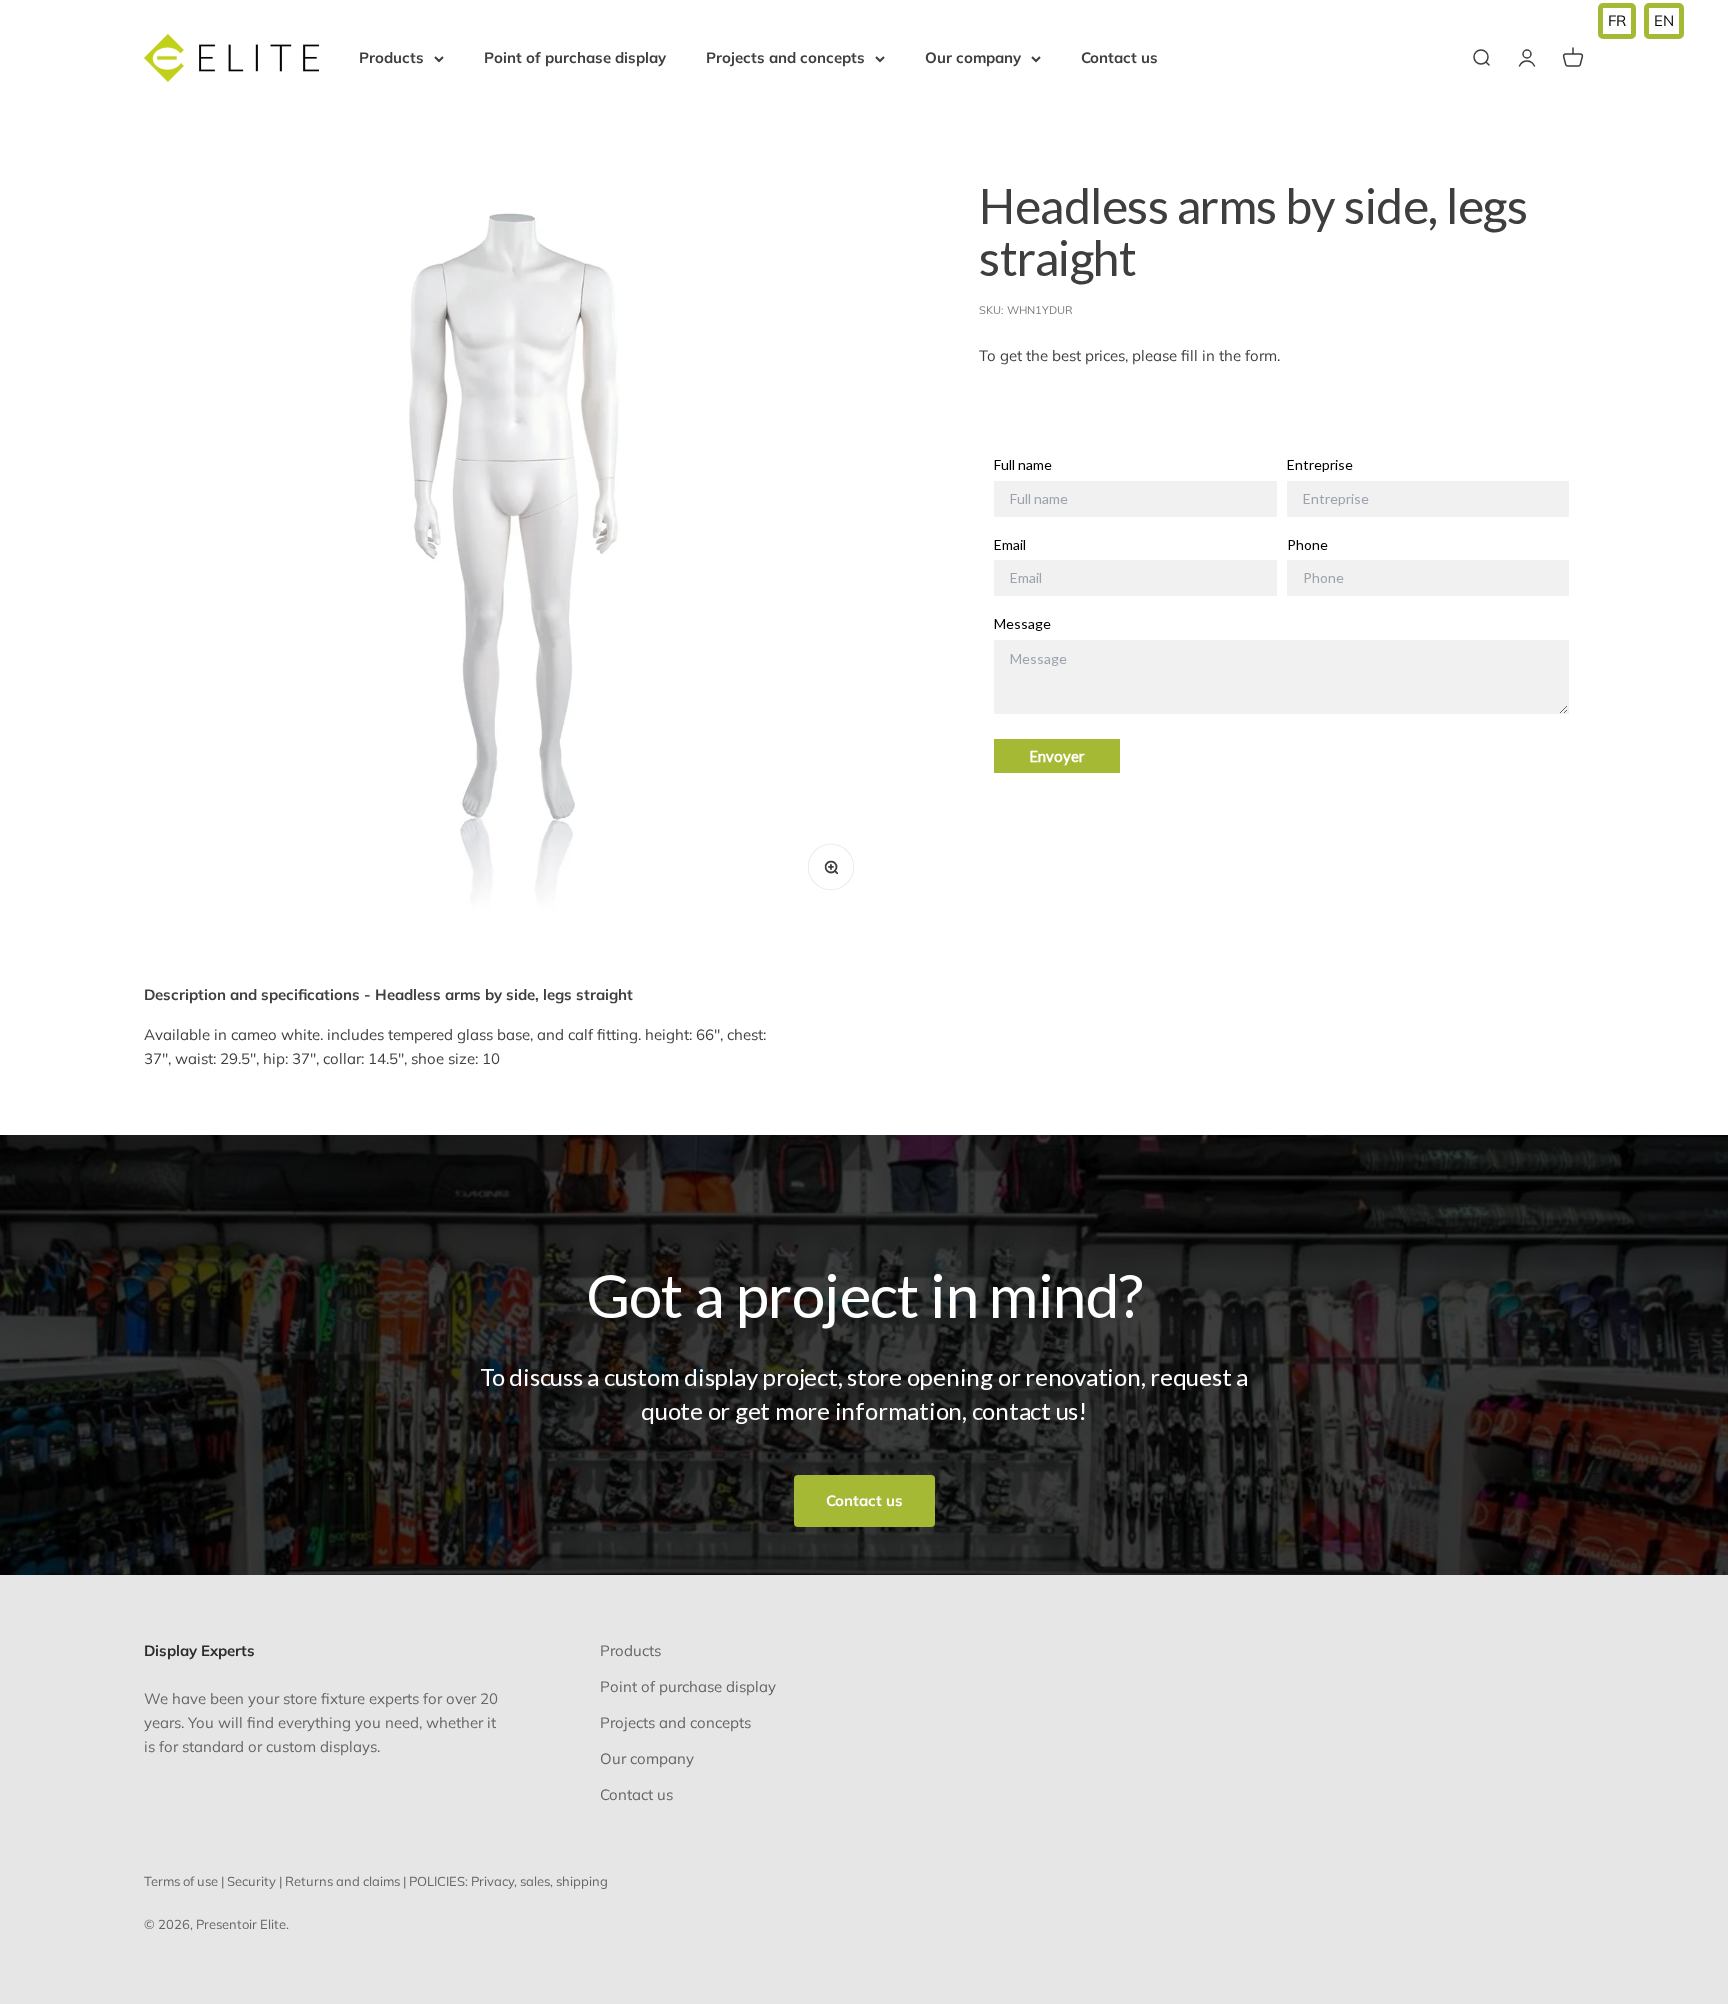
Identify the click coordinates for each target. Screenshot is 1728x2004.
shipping (582, 1881)
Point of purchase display (575, 57)
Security (251, 1881)
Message (1022, 625)
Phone (1307, 545)
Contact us (1119, 57)
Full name (1023, 465)
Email (1010, 545)
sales (535, 1881)
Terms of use (181, 1881)
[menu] (1641, 21)
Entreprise (1320, 465)
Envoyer (1057, 757)
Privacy (492, 1881)
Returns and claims (342, 1881)
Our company (973, 57)
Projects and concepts (785, 57)
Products (391, 57)
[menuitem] (1617, 21)
